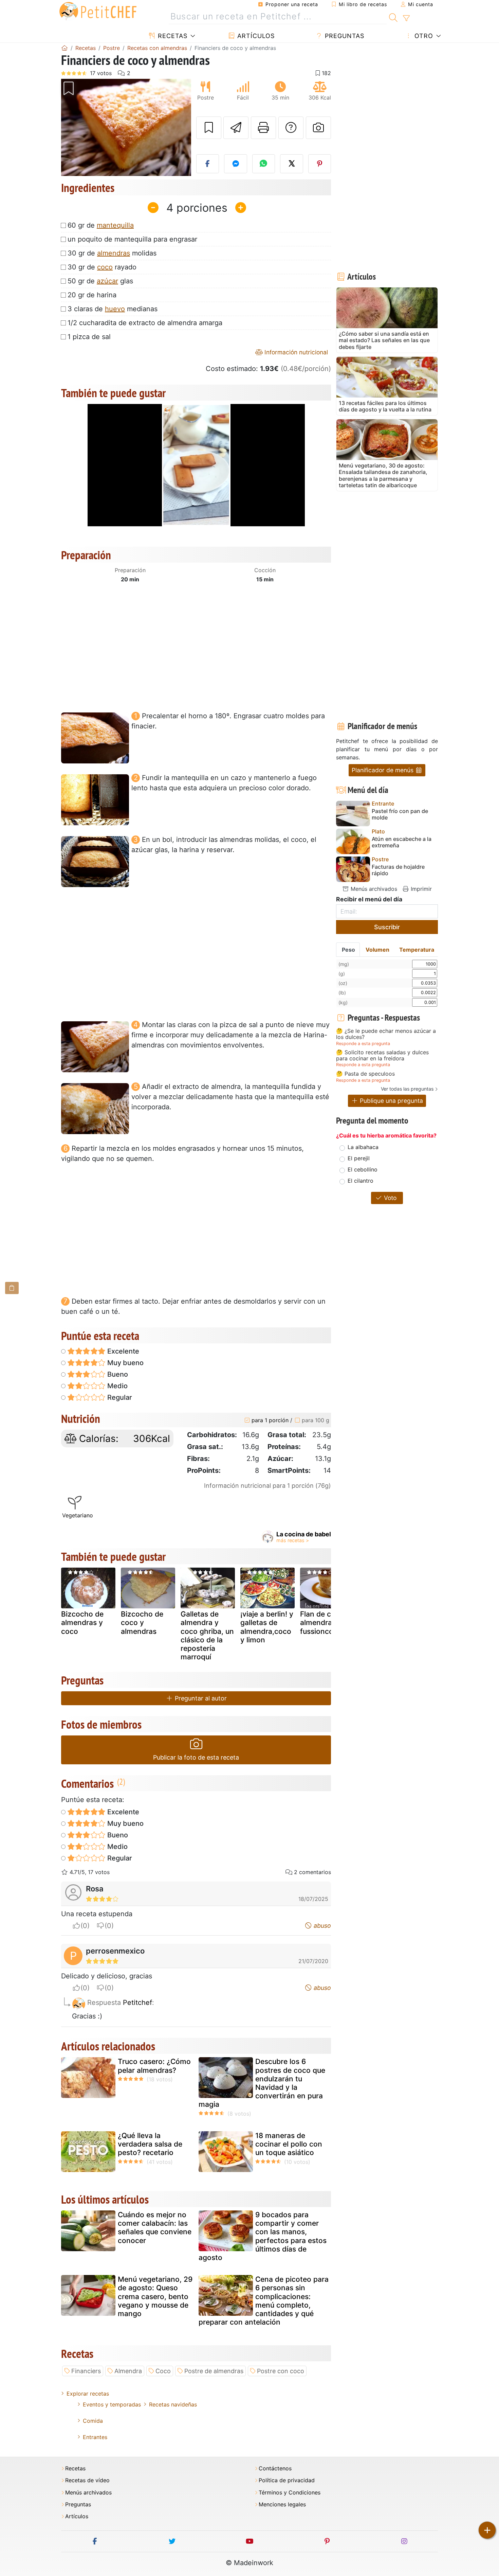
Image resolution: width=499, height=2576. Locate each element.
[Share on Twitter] (292, 164)
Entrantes (95, 2437)
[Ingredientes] (12, 1288)
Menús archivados (373, 889)
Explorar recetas (88, 2394)
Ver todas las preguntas (407, 1089)
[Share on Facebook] (208, 164)
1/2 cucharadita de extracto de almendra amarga (145, 323)
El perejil (359, 1158)
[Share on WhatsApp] (264, 164)
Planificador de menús (383, 770)
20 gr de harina (92, 295)
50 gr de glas (100, 281)
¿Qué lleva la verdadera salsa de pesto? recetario (150, 2144)
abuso (321, 1926)
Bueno (117, 1374)
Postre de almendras (214, 2371)
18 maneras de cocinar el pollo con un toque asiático (289, 2144)
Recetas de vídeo (87, 2480)
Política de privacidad (287, 2480)
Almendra (128, 2371)
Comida (93, 2421)
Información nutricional (295, 352)
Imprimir (420, 889)
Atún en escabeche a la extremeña (402, 842)
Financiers (86, 2371)
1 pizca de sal (89, 337)
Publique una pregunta (391, 1101)
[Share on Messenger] (236, 164)
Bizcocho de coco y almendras (142, 1622)
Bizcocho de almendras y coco (82, 1622)
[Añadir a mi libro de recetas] (209, 128)
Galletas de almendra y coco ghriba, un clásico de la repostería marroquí (207, 1635)
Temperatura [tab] (417, 950)
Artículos (255, 36)
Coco (163, 2371)
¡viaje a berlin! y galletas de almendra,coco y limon (267, 1627)
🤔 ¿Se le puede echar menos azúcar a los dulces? (386, 1034)
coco (105, 267)
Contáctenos (275, 2468)
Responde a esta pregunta (363, 1044)
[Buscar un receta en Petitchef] (393, 17)
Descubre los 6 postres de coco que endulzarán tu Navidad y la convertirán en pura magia (262, 2083)
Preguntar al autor (200, 1698)
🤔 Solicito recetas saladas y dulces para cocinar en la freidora (382, 1055)
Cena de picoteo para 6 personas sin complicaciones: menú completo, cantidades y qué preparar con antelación (264, 2301)
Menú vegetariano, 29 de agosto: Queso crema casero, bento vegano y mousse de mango (155, 2296)
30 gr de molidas (112, 253)
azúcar (107, 281)
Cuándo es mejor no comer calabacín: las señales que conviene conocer (155, 2228)
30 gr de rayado (102, 267)
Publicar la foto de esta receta (196, 1757)
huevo (115, 309)
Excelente (122, 1351)
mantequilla (115, 225)
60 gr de (101, 225)
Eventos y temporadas (112, 2404)
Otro (423, 36)
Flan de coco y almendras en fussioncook (325, 1622)
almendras (114, 253)
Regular (119, 1397)
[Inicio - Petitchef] (64, 48)
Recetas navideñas (173, 2404)
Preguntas (344, 36)
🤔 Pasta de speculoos (365, 1074)
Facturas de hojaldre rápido (398, 870)
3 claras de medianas (113, 309)
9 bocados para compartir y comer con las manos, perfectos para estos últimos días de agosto (263, 2236)
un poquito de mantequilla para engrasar (132, 239)
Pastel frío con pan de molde (400, 814)
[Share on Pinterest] (320, 164)
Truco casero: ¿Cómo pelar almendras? (154, 2066)
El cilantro (361, 1181)
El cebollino (363, 1169)
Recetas (172, 36)
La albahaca (363, 1147)
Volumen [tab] (377, 950)
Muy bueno (125, 1363)
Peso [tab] (348, 950)
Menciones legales (282, 2504)
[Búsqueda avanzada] (406, 18)
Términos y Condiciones (290, 2493)
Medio (117, 1386)
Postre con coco (281, 2371)
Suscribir (387, 927)
